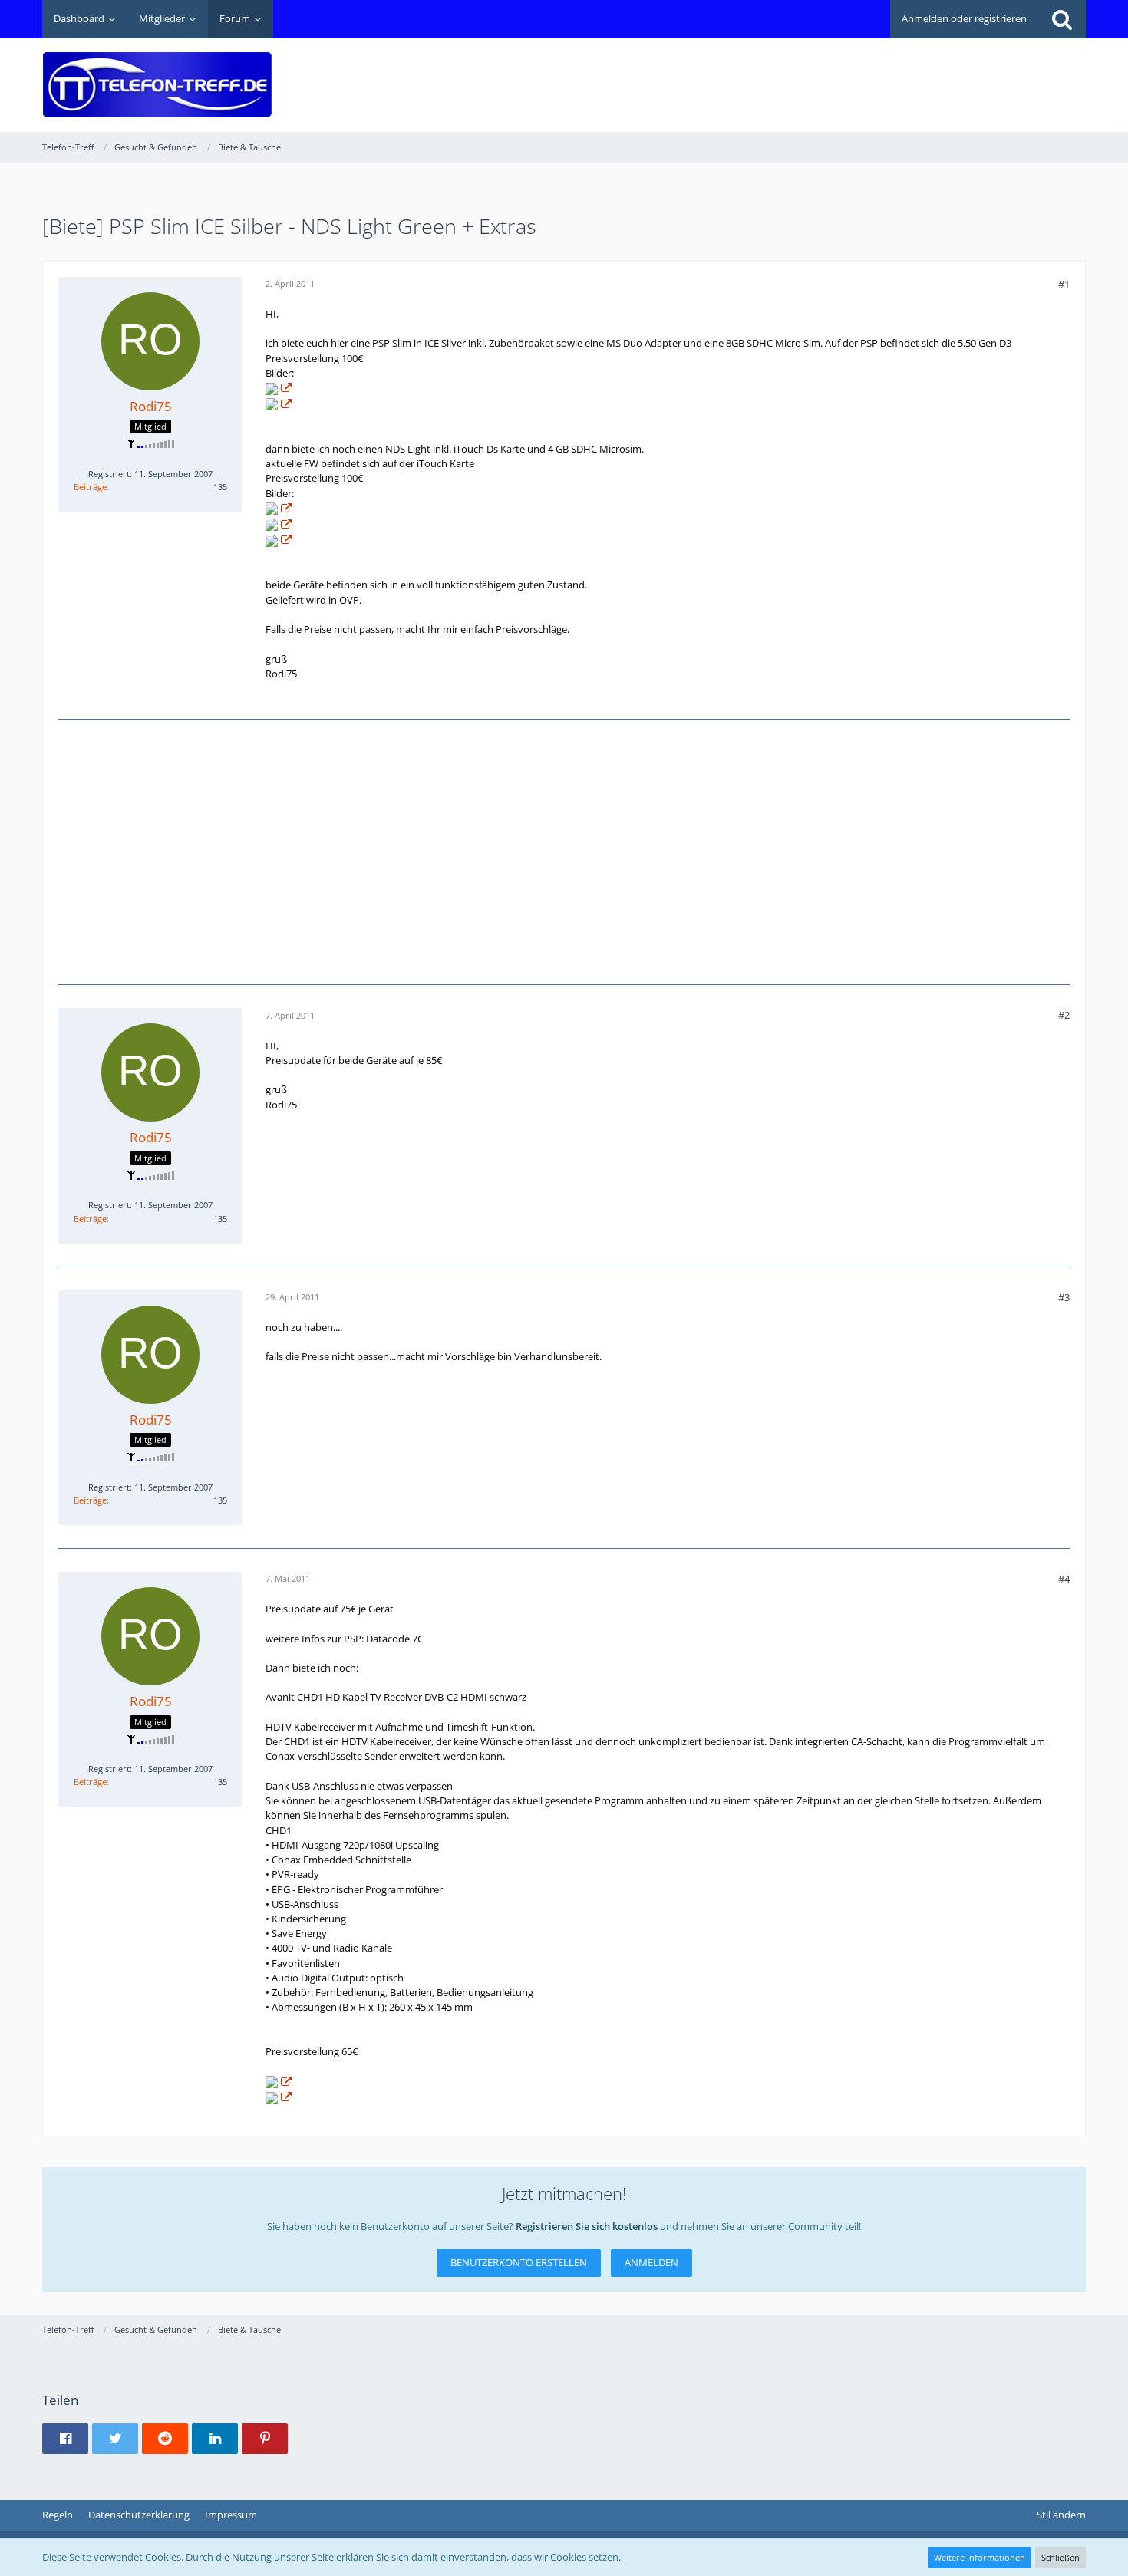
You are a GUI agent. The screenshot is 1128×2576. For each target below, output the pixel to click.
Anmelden (651, 2262)
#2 (1064, 1015)
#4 (1064, 1579)
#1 (1064, 284)
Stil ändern (1061, 2515)
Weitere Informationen (980, 2557)
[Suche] (1062, 19)
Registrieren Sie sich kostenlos (587, 2226)
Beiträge (90, 487)
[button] (65, 2439)
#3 (1064, 1297)
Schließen (1060, 2557)
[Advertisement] (806, 74)
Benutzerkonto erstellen (519, 2262)
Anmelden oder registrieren (964, 18)
